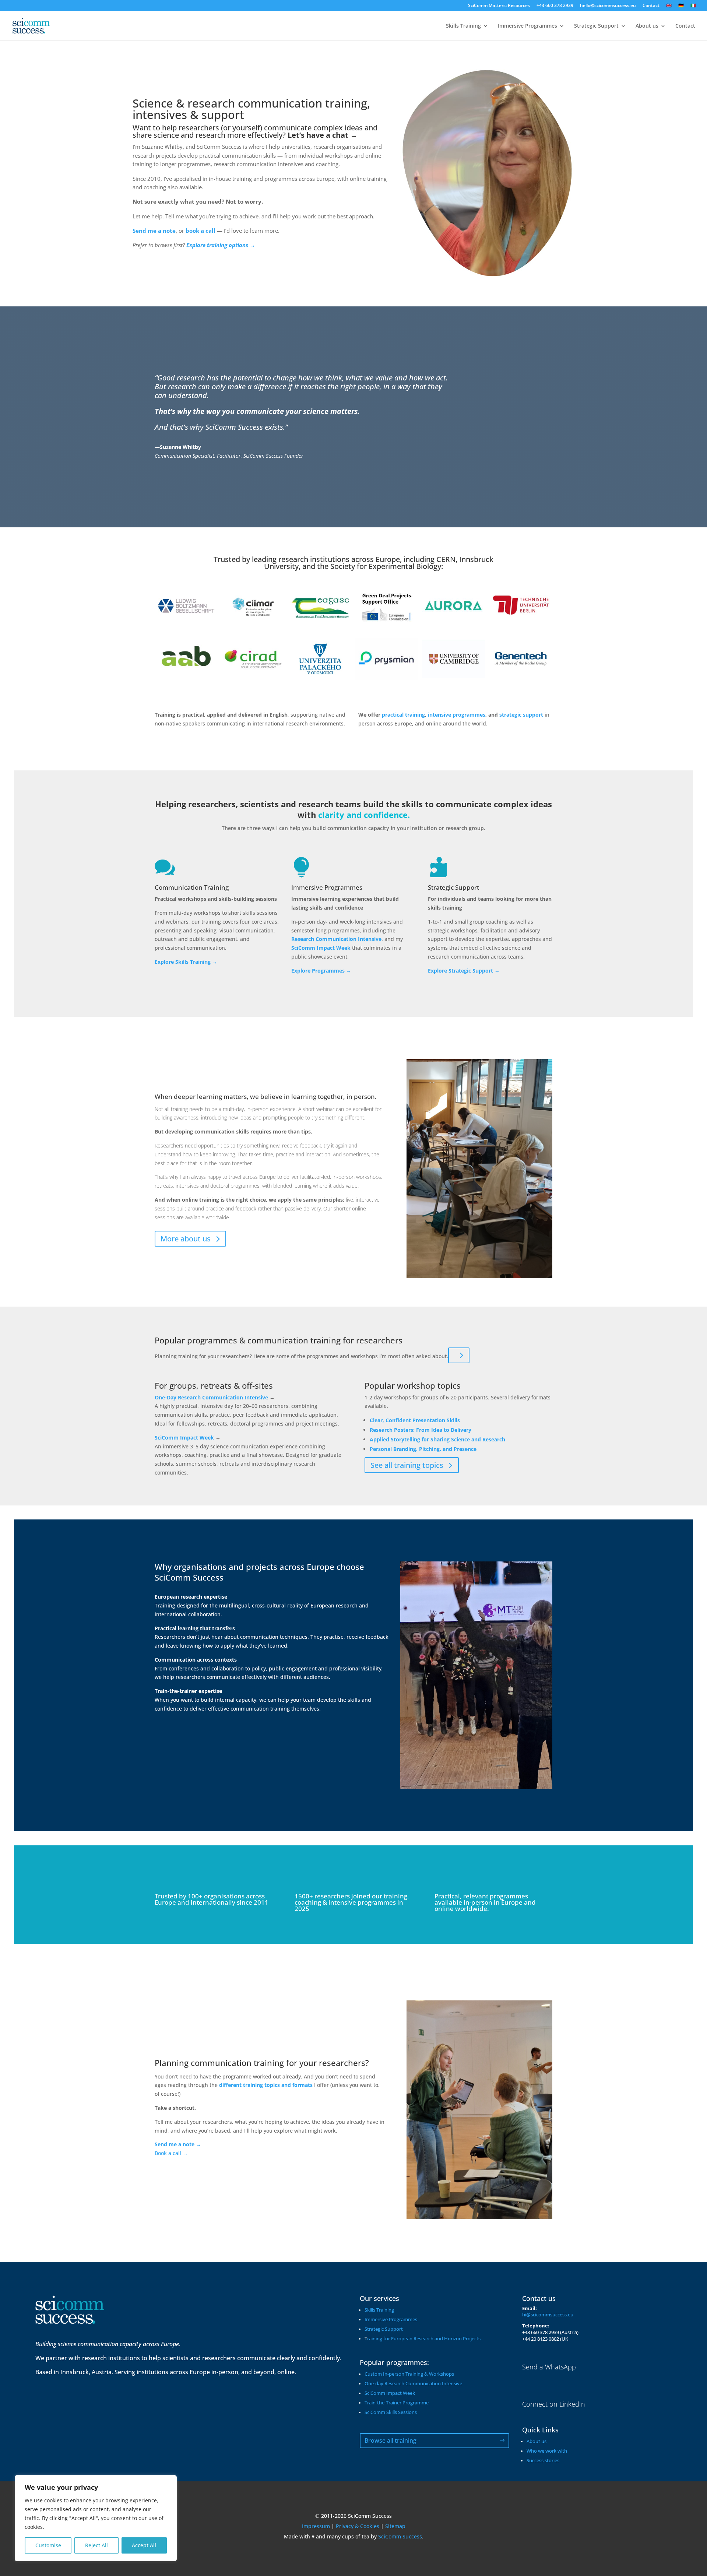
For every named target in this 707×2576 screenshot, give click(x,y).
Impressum (316, 2526)
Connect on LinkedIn (554, 2404)
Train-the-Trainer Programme (397, 2403)
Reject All (96, 2545)
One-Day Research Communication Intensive (211, 1397)
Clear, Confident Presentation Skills (415, 1420)
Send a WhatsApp (549, 2367)
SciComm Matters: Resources (499, 6)
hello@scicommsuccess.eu (608, 6)
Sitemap (395, 2526)
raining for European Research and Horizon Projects (424, 2339)
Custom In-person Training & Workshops (409, 2374)
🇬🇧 (669, 6)
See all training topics (407, 1465)
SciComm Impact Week (184, 1438)
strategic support (521, 715)
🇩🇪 (681, 6)
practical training (403, 715)
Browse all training (391, 2440)
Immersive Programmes (527, 26)
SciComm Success (400, 2536)
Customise (48, 2545)
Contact (651, 6)
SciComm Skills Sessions (391, 2412)
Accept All (144, 2545)
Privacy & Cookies (358, 2526)
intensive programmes (456, 715)
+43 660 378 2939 (555, 6)
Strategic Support (596, 26)
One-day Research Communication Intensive (413, 2384)
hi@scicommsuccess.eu (548, 2315)
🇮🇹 (693, 6)
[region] (96, 2518)
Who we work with (547, 2451)
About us (647, 26)
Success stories (543, 2461)
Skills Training (463, 26)
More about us (186, 1239)
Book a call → (171, 2153)
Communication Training (192, 887)
